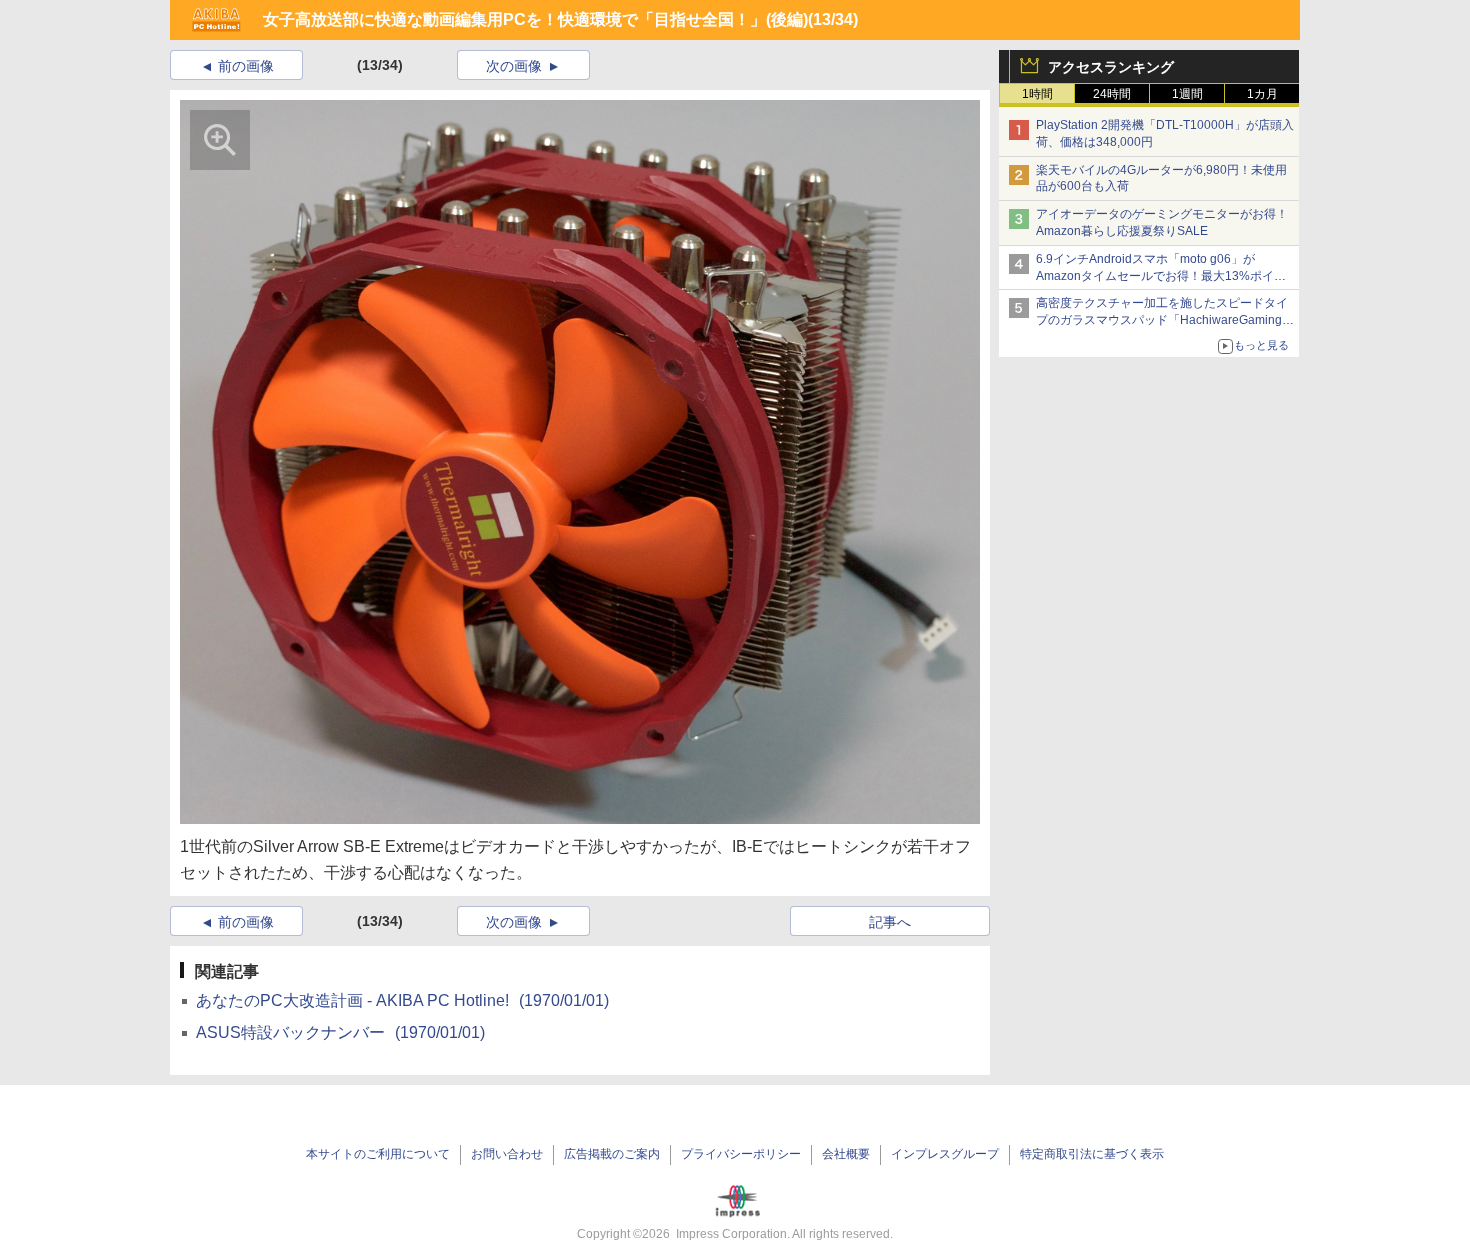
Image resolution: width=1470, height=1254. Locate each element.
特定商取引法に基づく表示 (1092, 1154)
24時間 (1112, 94)
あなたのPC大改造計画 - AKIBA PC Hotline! (402, 1000)
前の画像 (246, 66)
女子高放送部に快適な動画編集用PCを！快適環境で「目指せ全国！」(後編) (535, 19)
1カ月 (1262, 94)
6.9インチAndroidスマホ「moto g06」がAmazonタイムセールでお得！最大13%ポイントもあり (1161, 276)
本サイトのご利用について (378, 1154)
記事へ (890, 922)
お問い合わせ (507, 1154)
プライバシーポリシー (741, 1154)
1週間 (1187, 94)
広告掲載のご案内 (612, 1154)
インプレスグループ (945, 1154)
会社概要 (846, 1154)
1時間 (1037, 94)
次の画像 (514, 66)
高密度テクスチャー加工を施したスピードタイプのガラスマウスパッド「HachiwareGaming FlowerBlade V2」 (1162, 320)
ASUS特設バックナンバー (340, 1032)
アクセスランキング (1111, 67)
